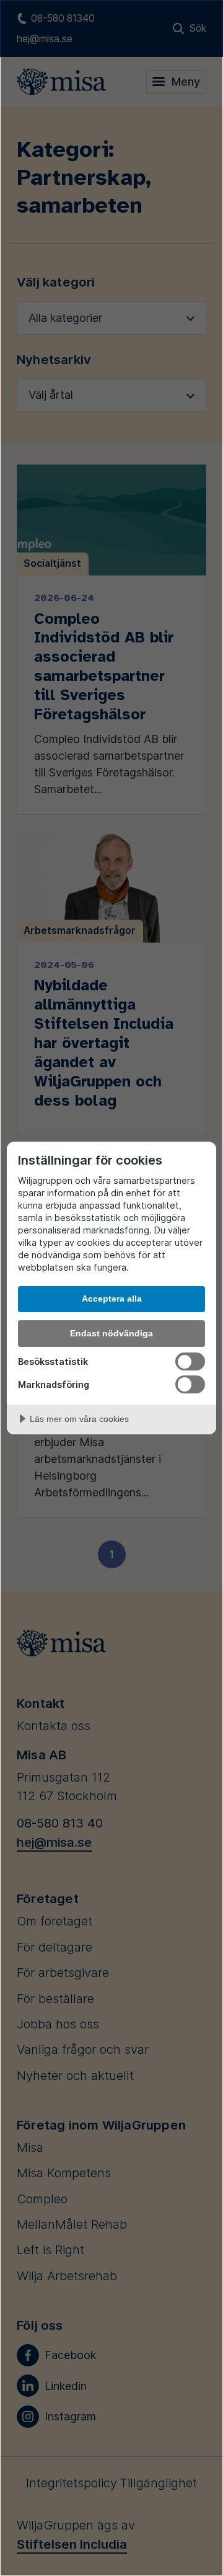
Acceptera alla (112, 1299)
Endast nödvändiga (111, 1333)
